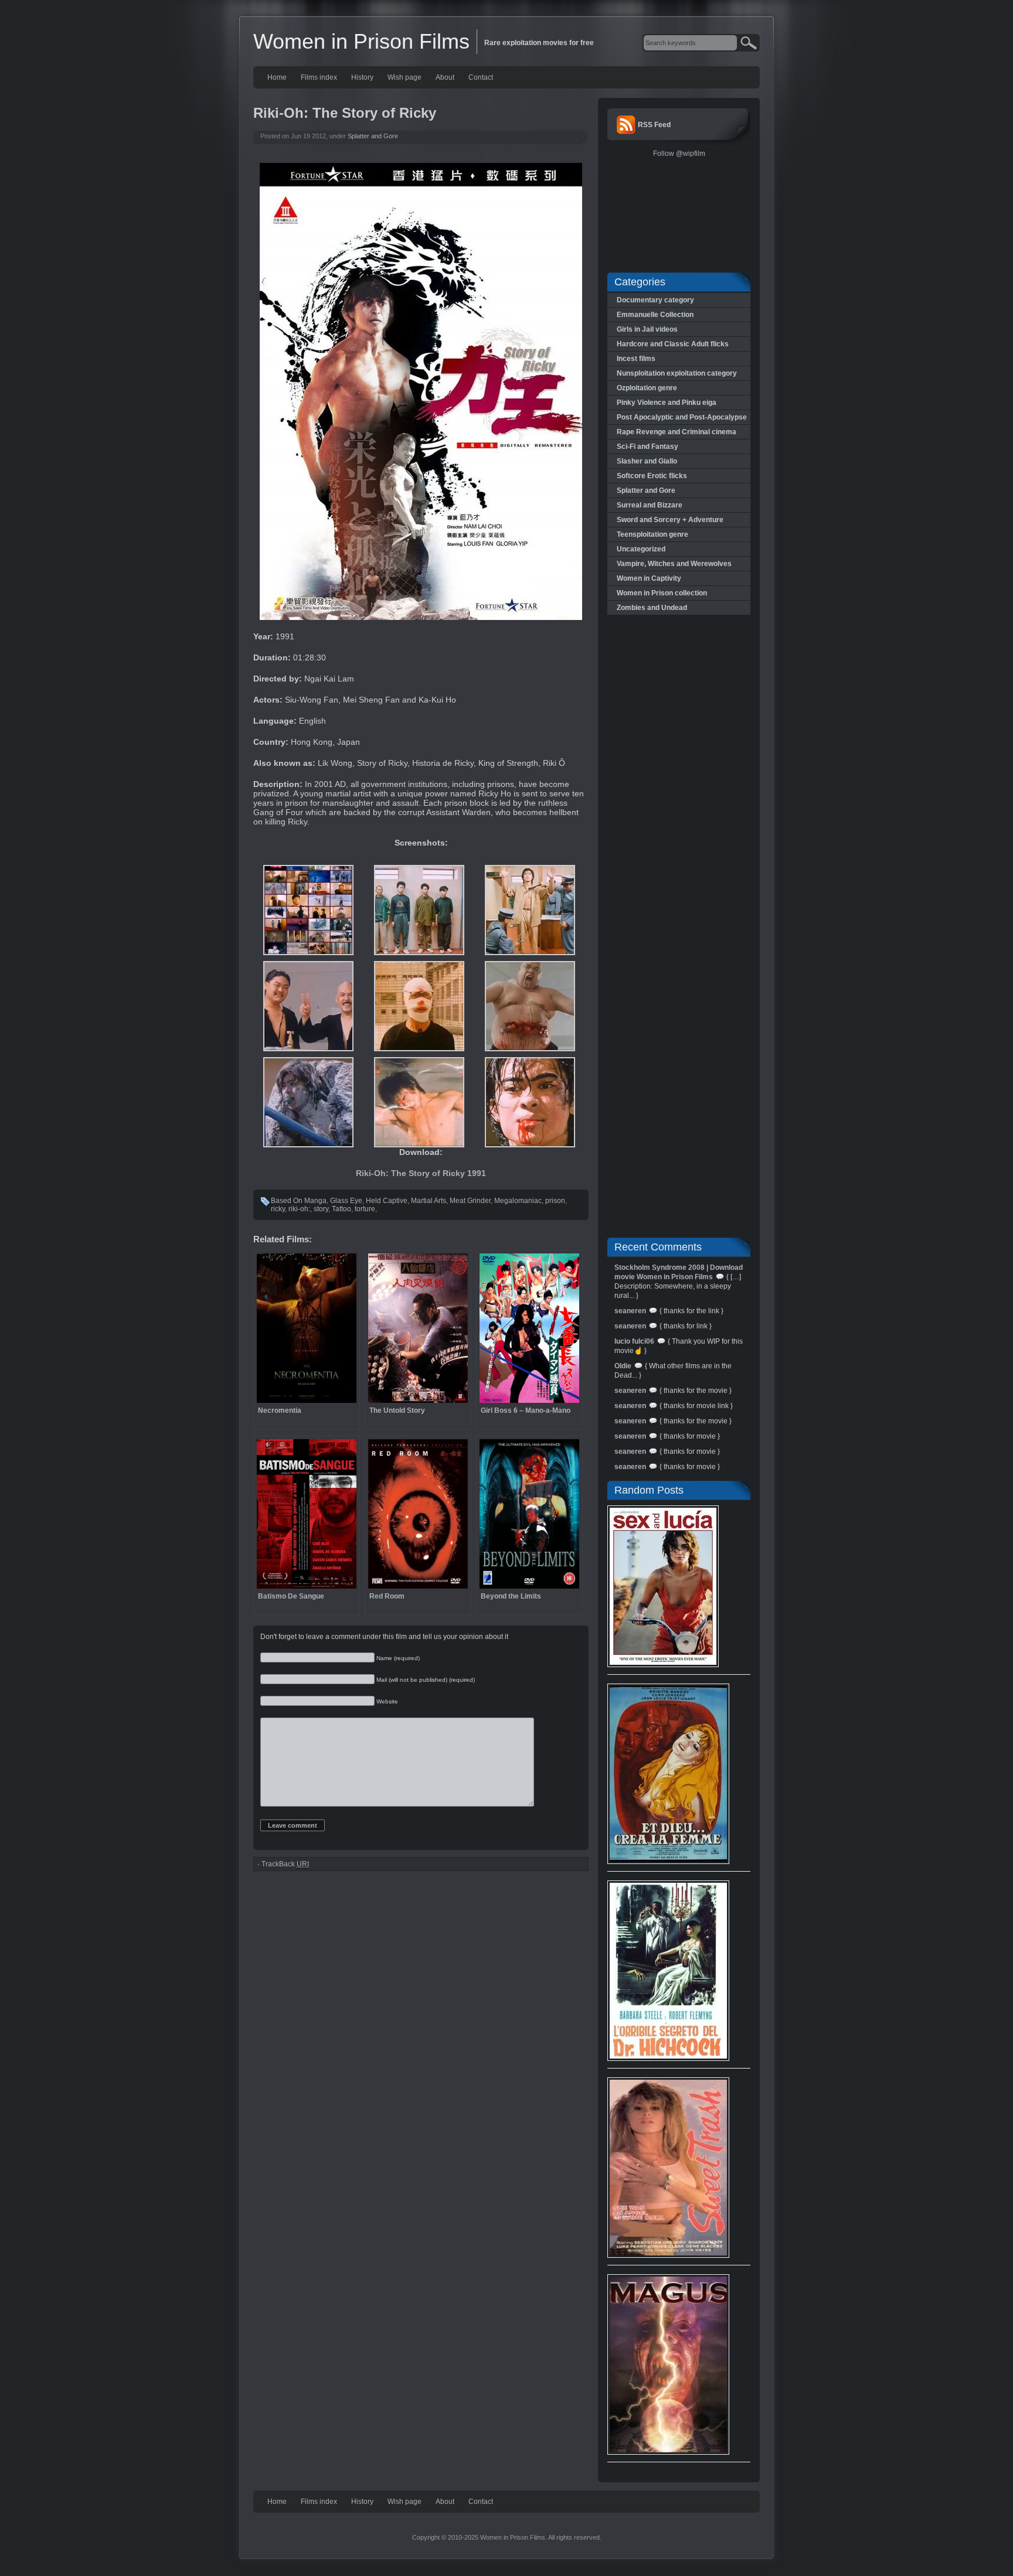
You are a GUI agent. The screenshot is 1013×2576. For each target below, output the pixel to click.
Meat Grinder (470, 1201)
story (321, 1209)
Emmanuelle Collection (655, 315)
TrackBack (285, 1864)
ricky (278, 1209)
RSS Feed (654, 125)
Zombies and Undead (652, 608)
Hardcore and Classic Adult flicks (673, 344)
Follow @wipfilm (679, 154)
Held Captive (387, 1201)
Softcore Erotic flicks (652, 476)
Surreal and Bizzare (650, 505)
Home (277, 77)
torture (365, 1209)
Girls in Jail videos (647, 329)
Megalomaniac (518, 1201)
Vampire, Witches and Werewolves (674, 564)
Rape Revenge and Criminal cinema (677, 432)
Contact (481, 77)
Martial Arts (429, 1201)
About (445, 77)
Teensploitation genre (652, 534)
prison (555, 1201)
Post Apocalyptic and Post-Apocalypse (682, 417)
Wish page (404, 77)
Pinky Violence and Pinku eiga (667, 403)
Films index (319, 77)
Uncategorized (641, 549)
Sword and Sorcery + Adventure (670, 520)
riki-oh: (299, 1209)
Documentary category (655, 300)
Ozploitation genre (647, 388)
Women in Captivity (649, 578)
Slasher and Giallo (647, 461)
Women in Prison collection (662, 593)
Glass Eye (346, 1201)
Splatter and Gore (373, 136)
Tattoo (341, 1209)
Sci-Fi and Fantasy (647, 447)
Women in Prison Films (361, 41)
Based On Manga (299, 1201)
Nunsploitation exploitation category (677, 373)
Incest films (636, 359)
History (362, 77)
